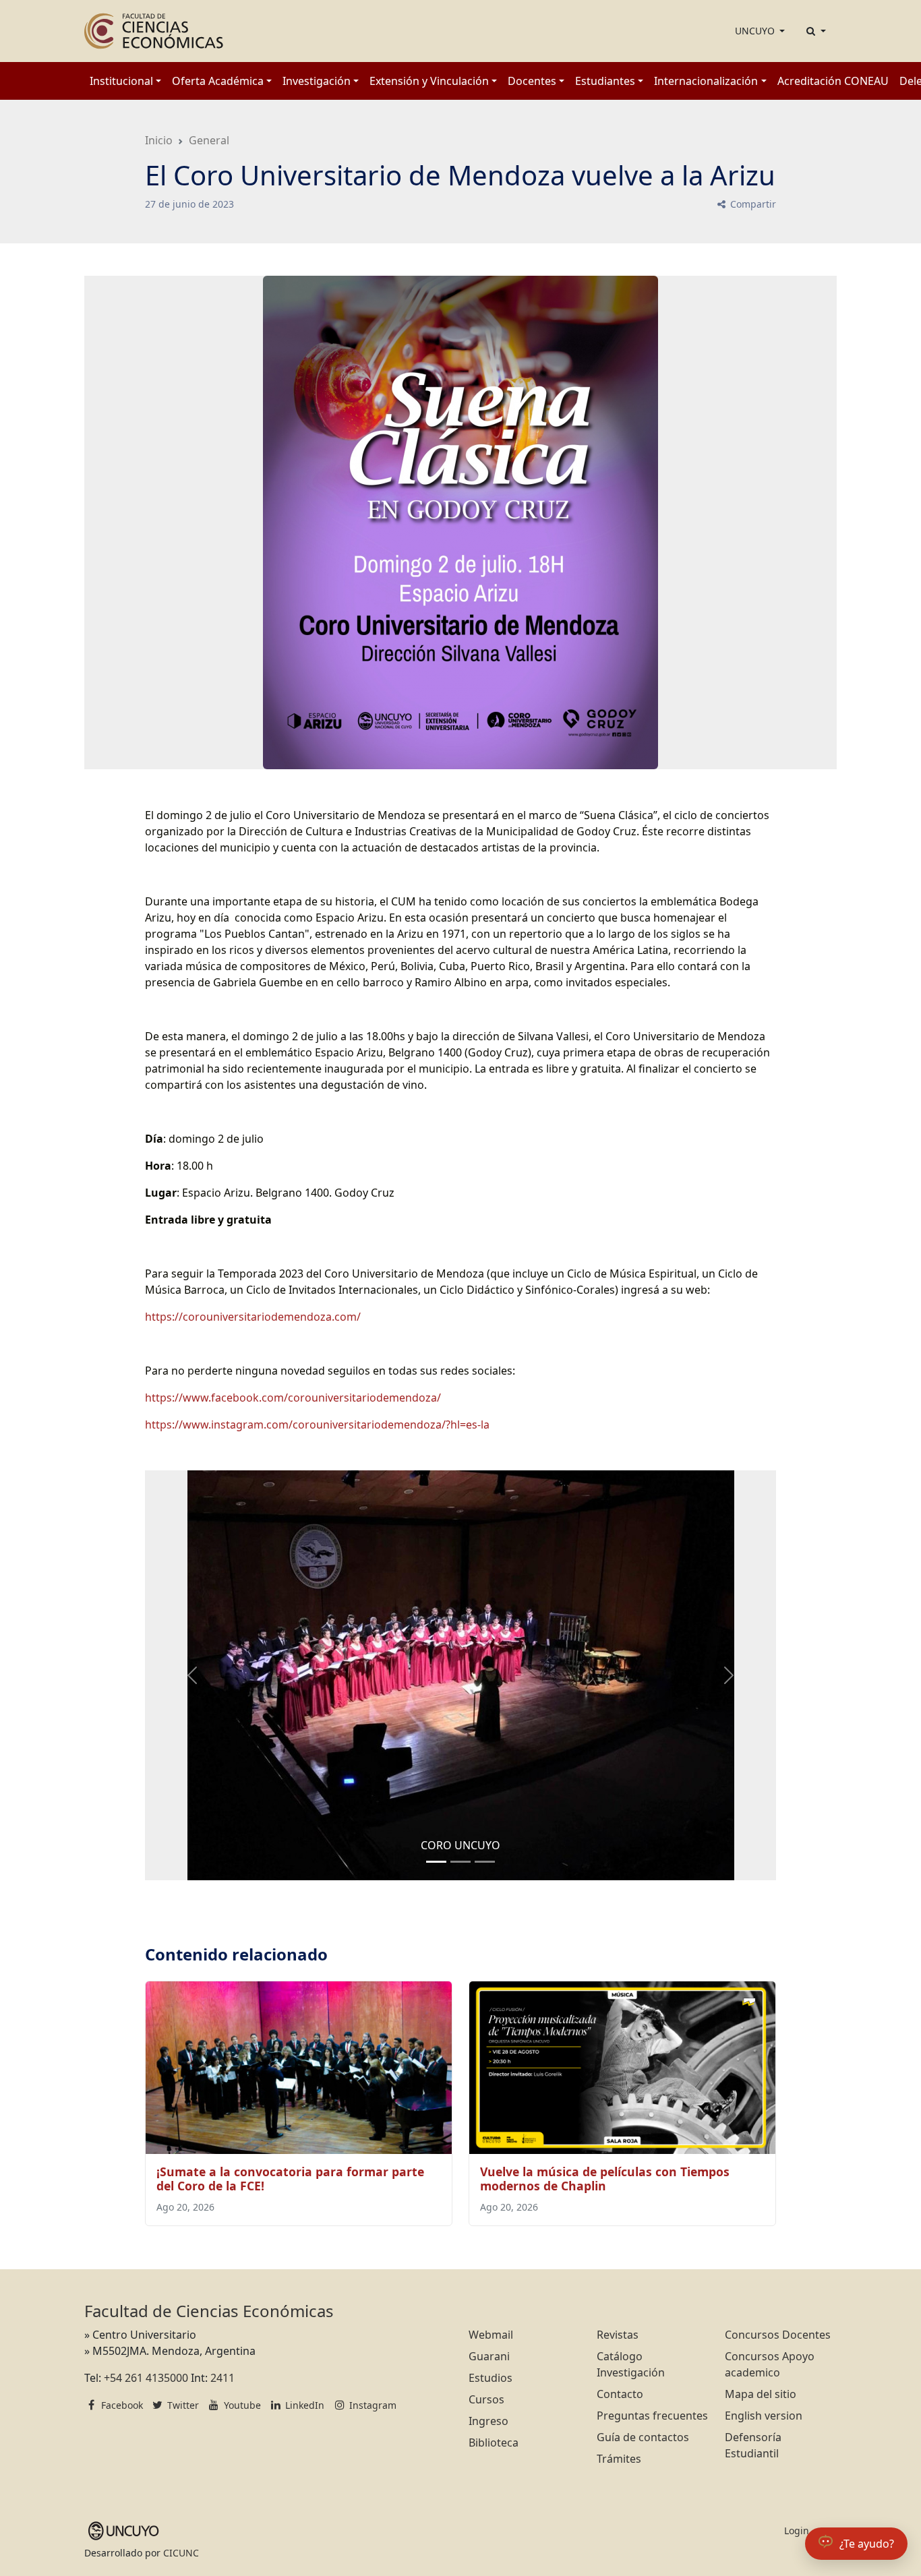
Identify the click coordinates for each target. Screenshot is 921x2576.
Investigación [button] (317, 81)
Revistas (618, 2335)
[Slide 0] (436, 1862)
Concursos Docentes (778, 2335)
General (209, 140)
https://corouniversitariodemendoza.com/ (254, 1317)
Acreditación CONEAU (833, 81)
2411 (222, 2378)
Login (797, 2530)
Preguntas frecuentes (652, 2416)
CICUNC (181, 2553)
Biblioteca (494, 2443)
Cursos (486, 2399)
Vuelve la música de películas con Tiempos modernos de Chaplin (605, 2179)
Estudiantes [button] (605, 81)
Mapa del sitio (761, 2394)
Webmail (491, 2335)
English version (764, 2416)
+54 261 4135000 (146, 2378)
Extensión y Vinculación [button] (429, 81)
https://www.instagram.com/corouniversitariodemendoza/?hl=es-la (317, 1425)
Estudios (491, 2378)
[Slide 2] (485, 1862)
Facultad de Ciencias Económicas (209, 2311)
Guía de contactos (643, 2437)
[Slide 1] (460, 1862)
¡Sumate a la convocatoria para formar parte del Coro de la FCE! (290, 2179)
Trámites (619, 2459)
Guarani (489, 2356)
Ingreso (488, 2421)
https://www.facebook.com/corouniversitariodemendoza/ (296, 1398)
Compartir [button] (752, 204)
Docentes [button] (532, 81)
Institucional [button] (121, 81)
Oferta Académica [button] (218, 81)
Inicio (159, 140)
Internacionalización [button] (706, 81)
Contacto (620, 2394)
